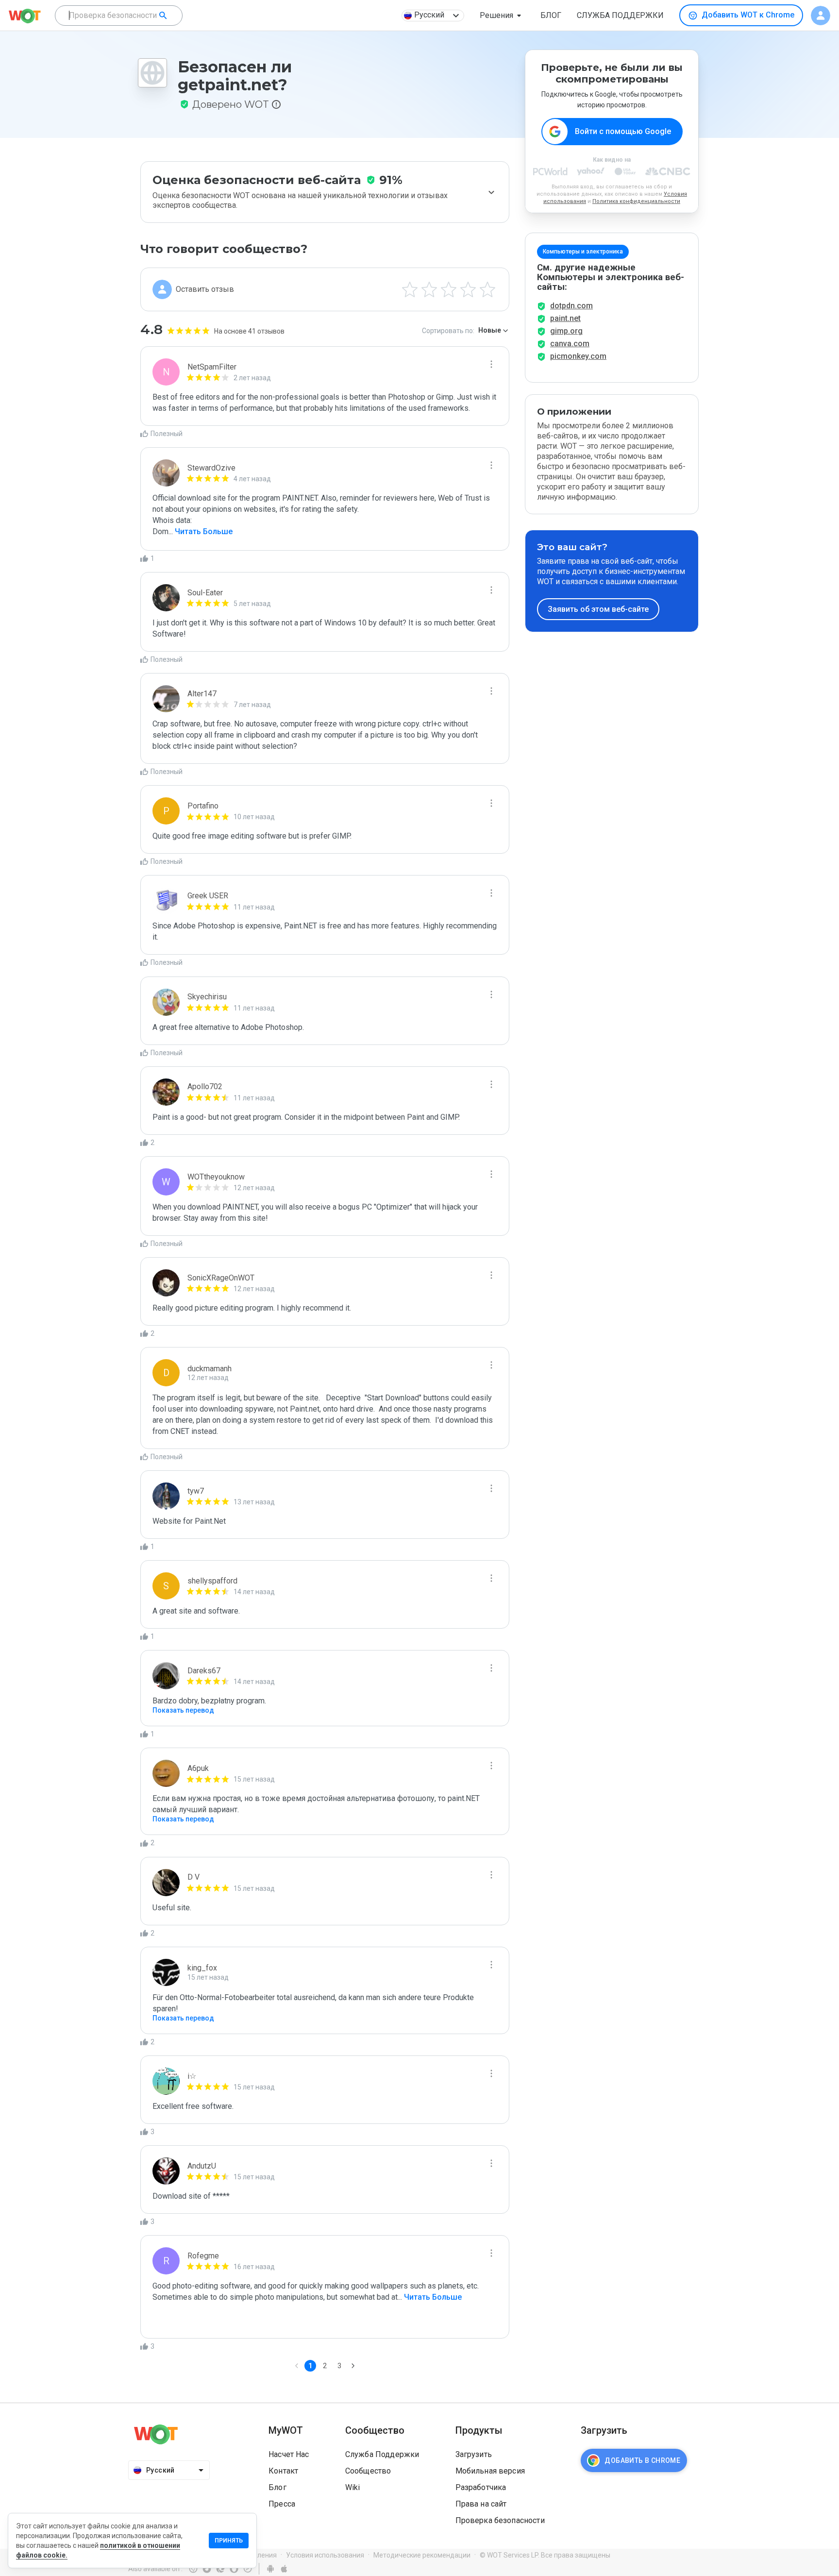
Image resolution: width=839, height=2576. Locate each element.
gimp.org (566, 331)
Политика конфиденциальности (636, 201)
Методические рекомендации (422, 2555)
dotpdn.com (571, 306)
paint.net (565, 318)
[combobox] (119, 16)
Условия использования (325, 2555)
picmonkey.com (578, 356)
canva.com (570, 344)
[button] (502, 16)
